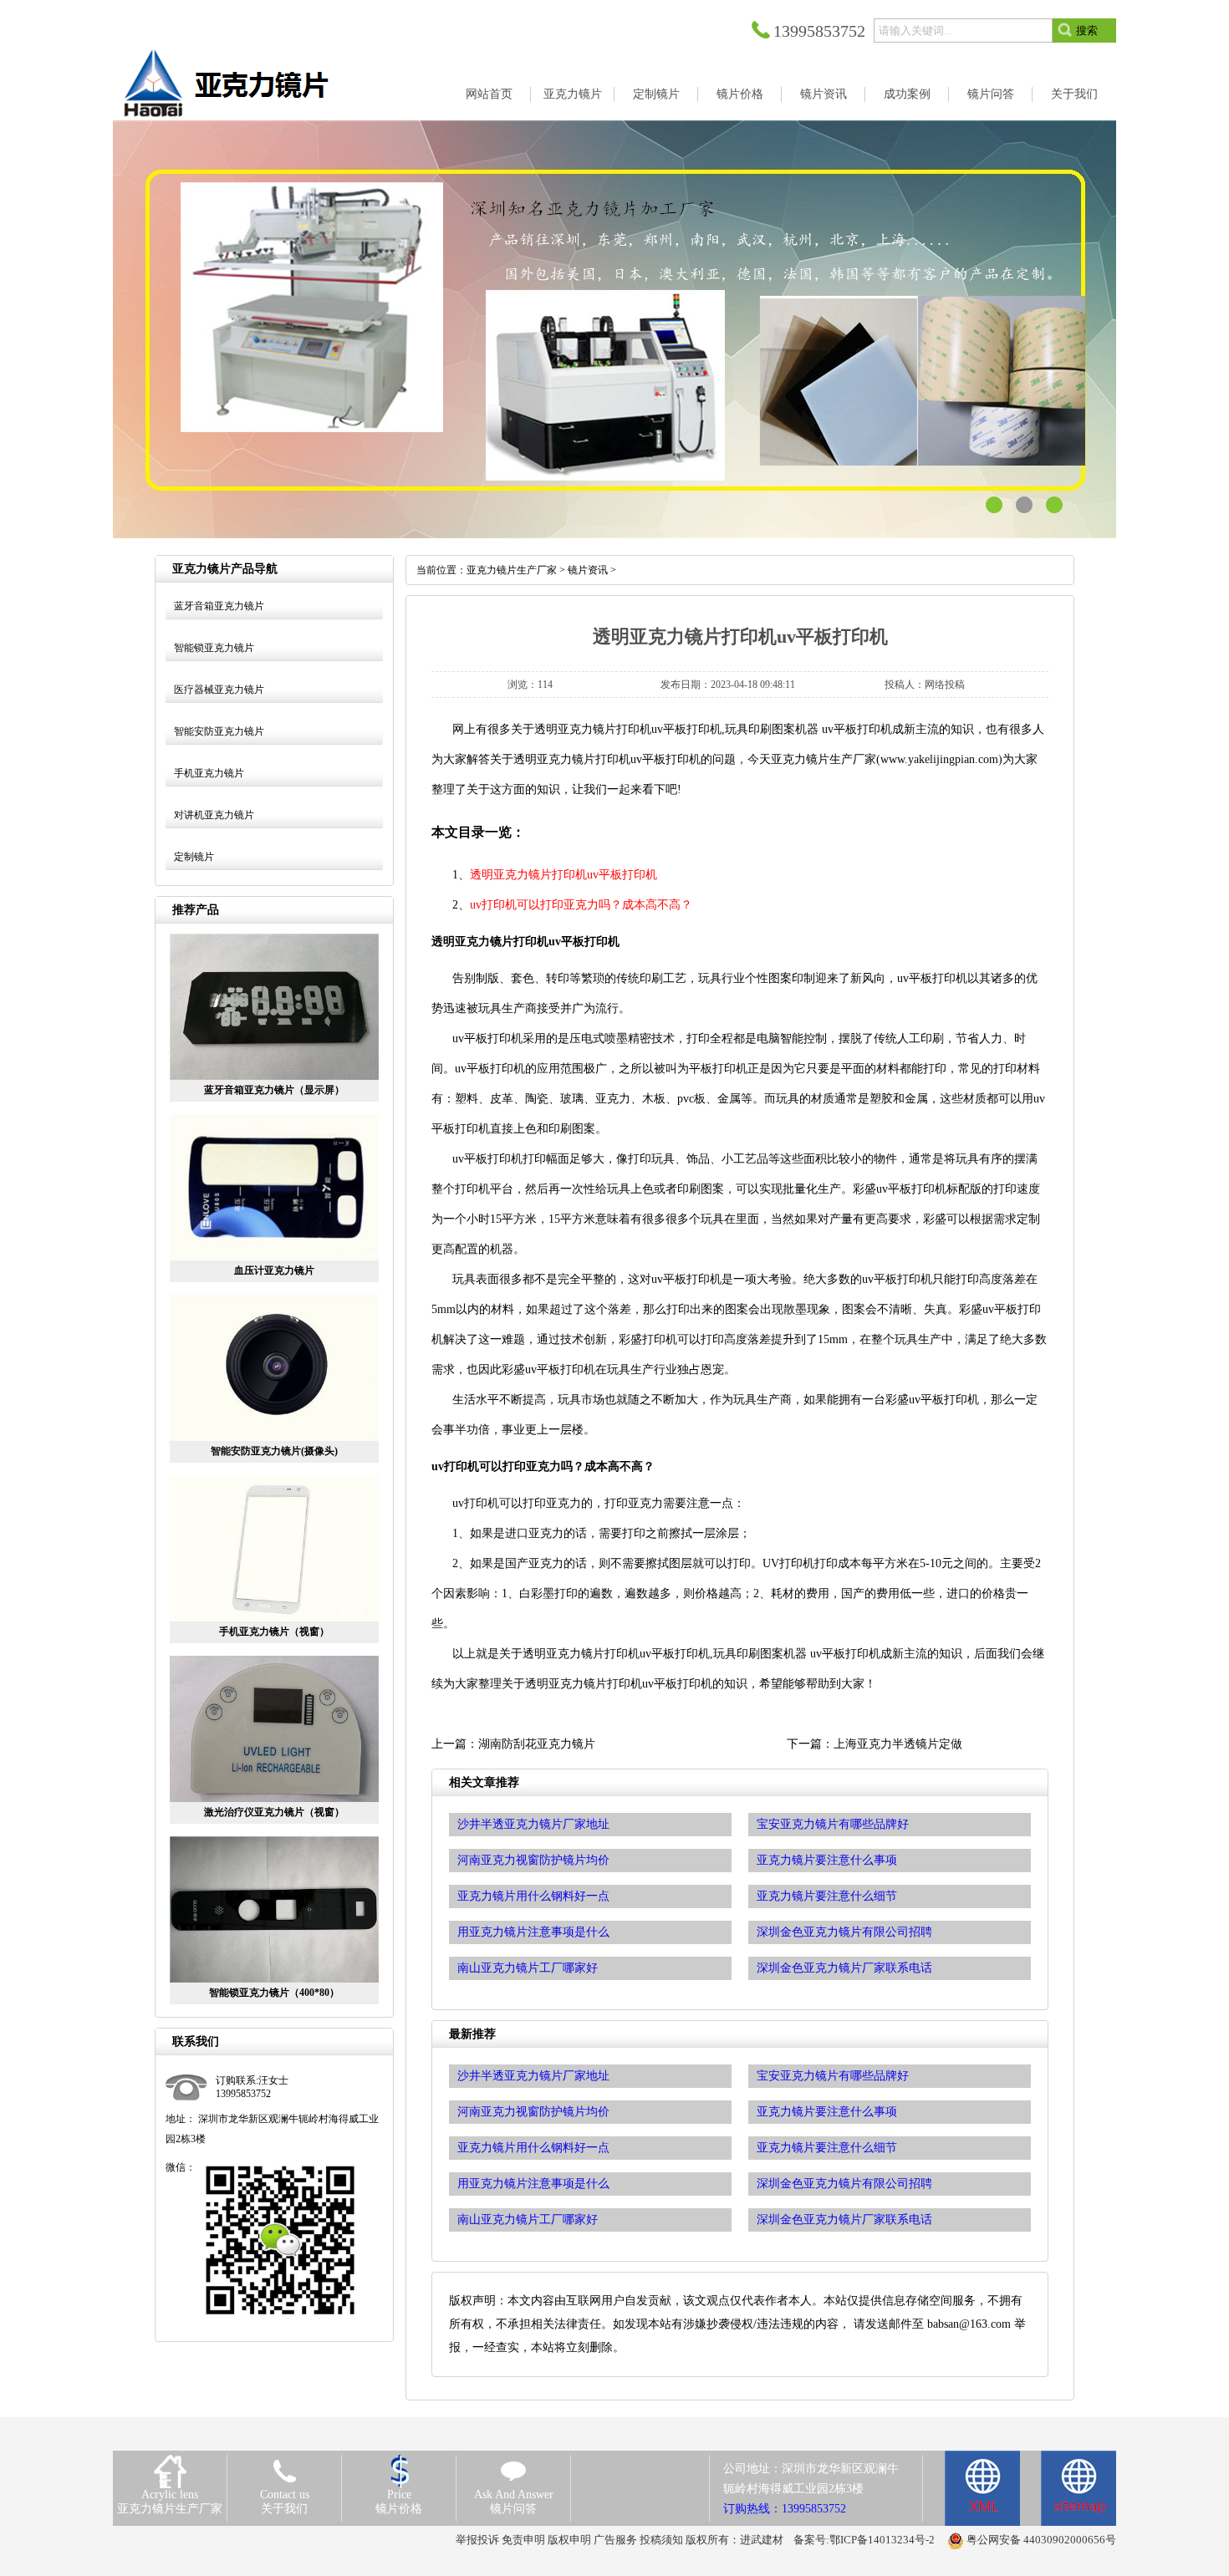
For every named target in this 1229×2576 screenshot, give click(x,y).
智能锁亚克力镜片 (214, 648)
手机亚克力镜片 (209, 773)
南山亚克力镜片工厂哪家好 (528, 2220)
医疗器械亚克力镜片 (219, 690)
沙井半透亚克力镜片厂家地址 (533, 2076)
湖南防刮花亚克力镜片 (537, 1744)
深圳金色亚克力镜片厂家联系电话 (844, 2220)
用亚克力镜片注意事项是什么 (533, 2184)
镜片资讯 (588, 570)
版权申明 (569, 2540)
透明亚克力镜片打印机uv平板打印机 (564, 875)
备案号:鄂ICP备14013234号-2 (864, 2540)
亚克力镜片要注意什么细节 (827, 2148)
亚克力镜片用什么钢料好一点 (533, 2148)
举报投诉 (477, 2540)
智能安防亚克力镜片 (219, 731)
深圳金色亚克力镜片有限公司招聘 (844, 2184)
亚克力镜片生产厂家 (512, 570)
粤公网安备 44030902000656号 (1041, 2540)
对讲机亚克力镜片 (214, 815)
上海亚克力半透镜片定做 (898, 1744)
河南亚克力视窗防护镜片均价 (533, 2112)
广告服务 (615, 2540)
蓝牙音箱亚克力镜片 (219, 606)
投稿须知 (661, 2540)
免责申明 (523, 2540)
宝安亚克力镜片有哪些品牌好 (833, 2076)
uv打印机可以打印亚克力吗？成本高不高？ (581, 905)
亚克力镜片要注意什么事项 (827, 2112)
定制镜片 (194, 857)
